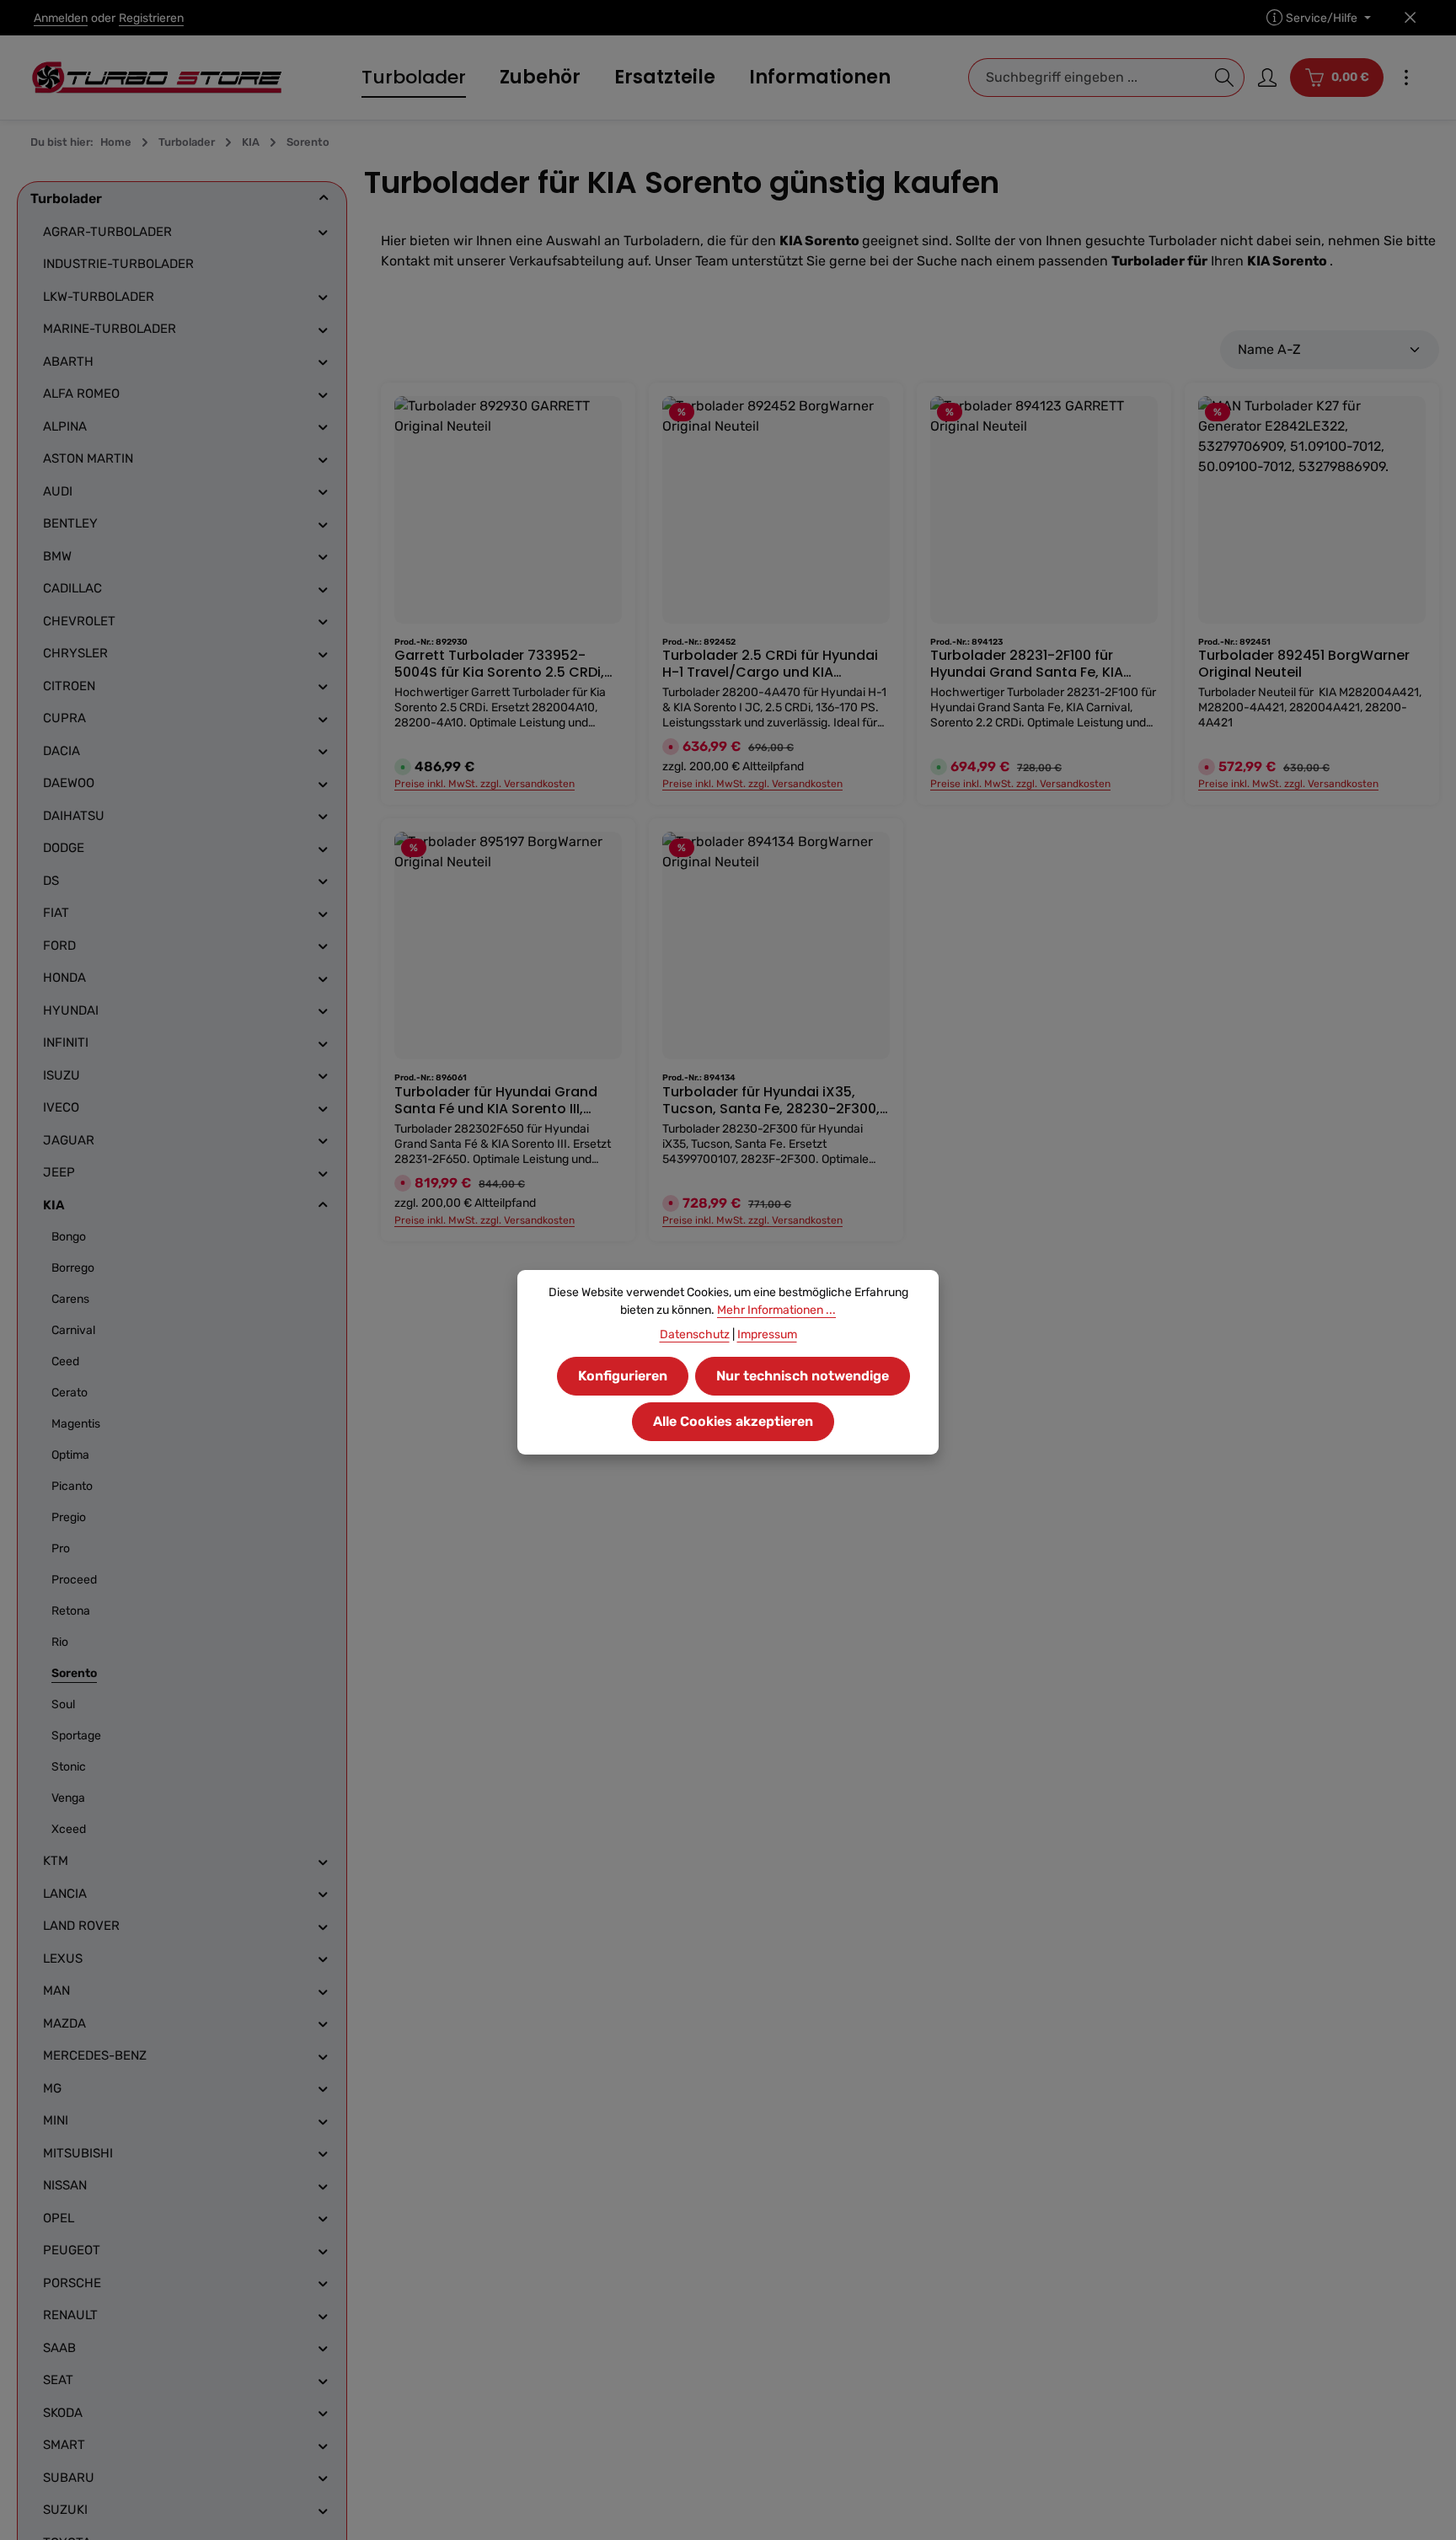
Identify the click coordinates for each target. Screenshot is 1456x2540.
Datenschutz (695, 1334)
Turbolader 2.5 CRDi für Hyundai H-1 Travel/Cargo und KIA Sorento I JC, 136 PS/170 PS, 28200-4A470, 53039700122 (770, 664)
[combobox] (1087, 78)
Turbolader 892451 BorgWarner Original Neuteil (1304, 664)
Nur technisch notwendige (803, 1376)
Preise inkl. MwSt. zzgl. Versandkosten (484, 784)
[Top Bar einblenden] (1406, 78)
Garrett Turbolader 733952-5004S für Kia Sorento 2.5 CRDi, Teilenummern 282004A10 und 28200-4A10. (499, 664)
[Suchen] (1225, 78)
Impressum (767, 1334)
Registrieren (151, 18)
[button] (324, 198)
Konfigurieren (623, 1376)
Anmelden (61, 18)
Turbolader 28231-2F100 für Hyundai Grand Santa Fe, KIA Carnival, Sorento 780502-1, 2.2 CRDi (1036, 664)
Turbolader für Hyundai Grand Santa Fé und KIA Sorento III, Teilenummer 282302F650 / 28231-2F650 (496, 1101)
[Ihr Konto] (1267, 78)
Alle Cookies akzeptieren (733, 1421)
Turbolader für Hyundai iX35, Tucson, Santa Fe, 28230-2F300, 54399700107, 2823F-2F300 (771, 1101)
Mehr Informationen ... (776, 1310)
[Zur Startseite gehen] (157, 78)
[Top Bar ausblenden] (1410, 18)
